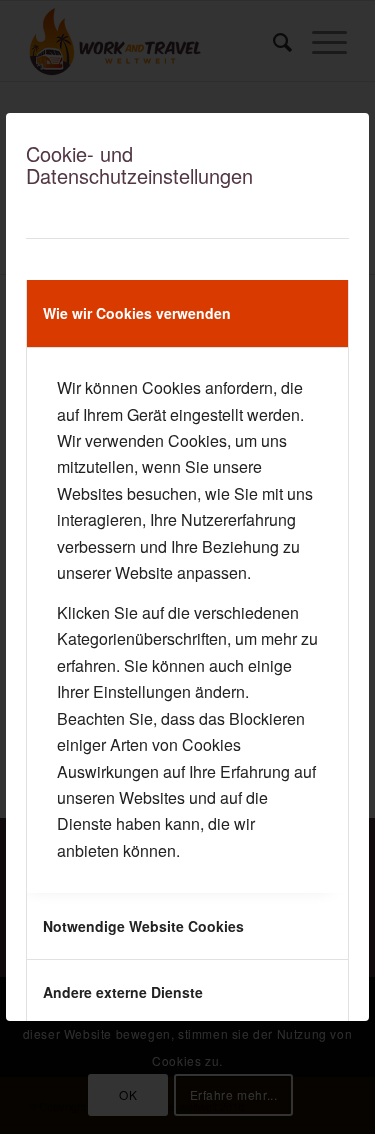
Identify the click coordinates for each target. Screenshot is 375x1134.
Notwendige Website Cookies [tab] (143, 926)
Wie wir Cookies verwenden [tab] (137, 313)
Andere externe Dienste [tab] (123, 992)
